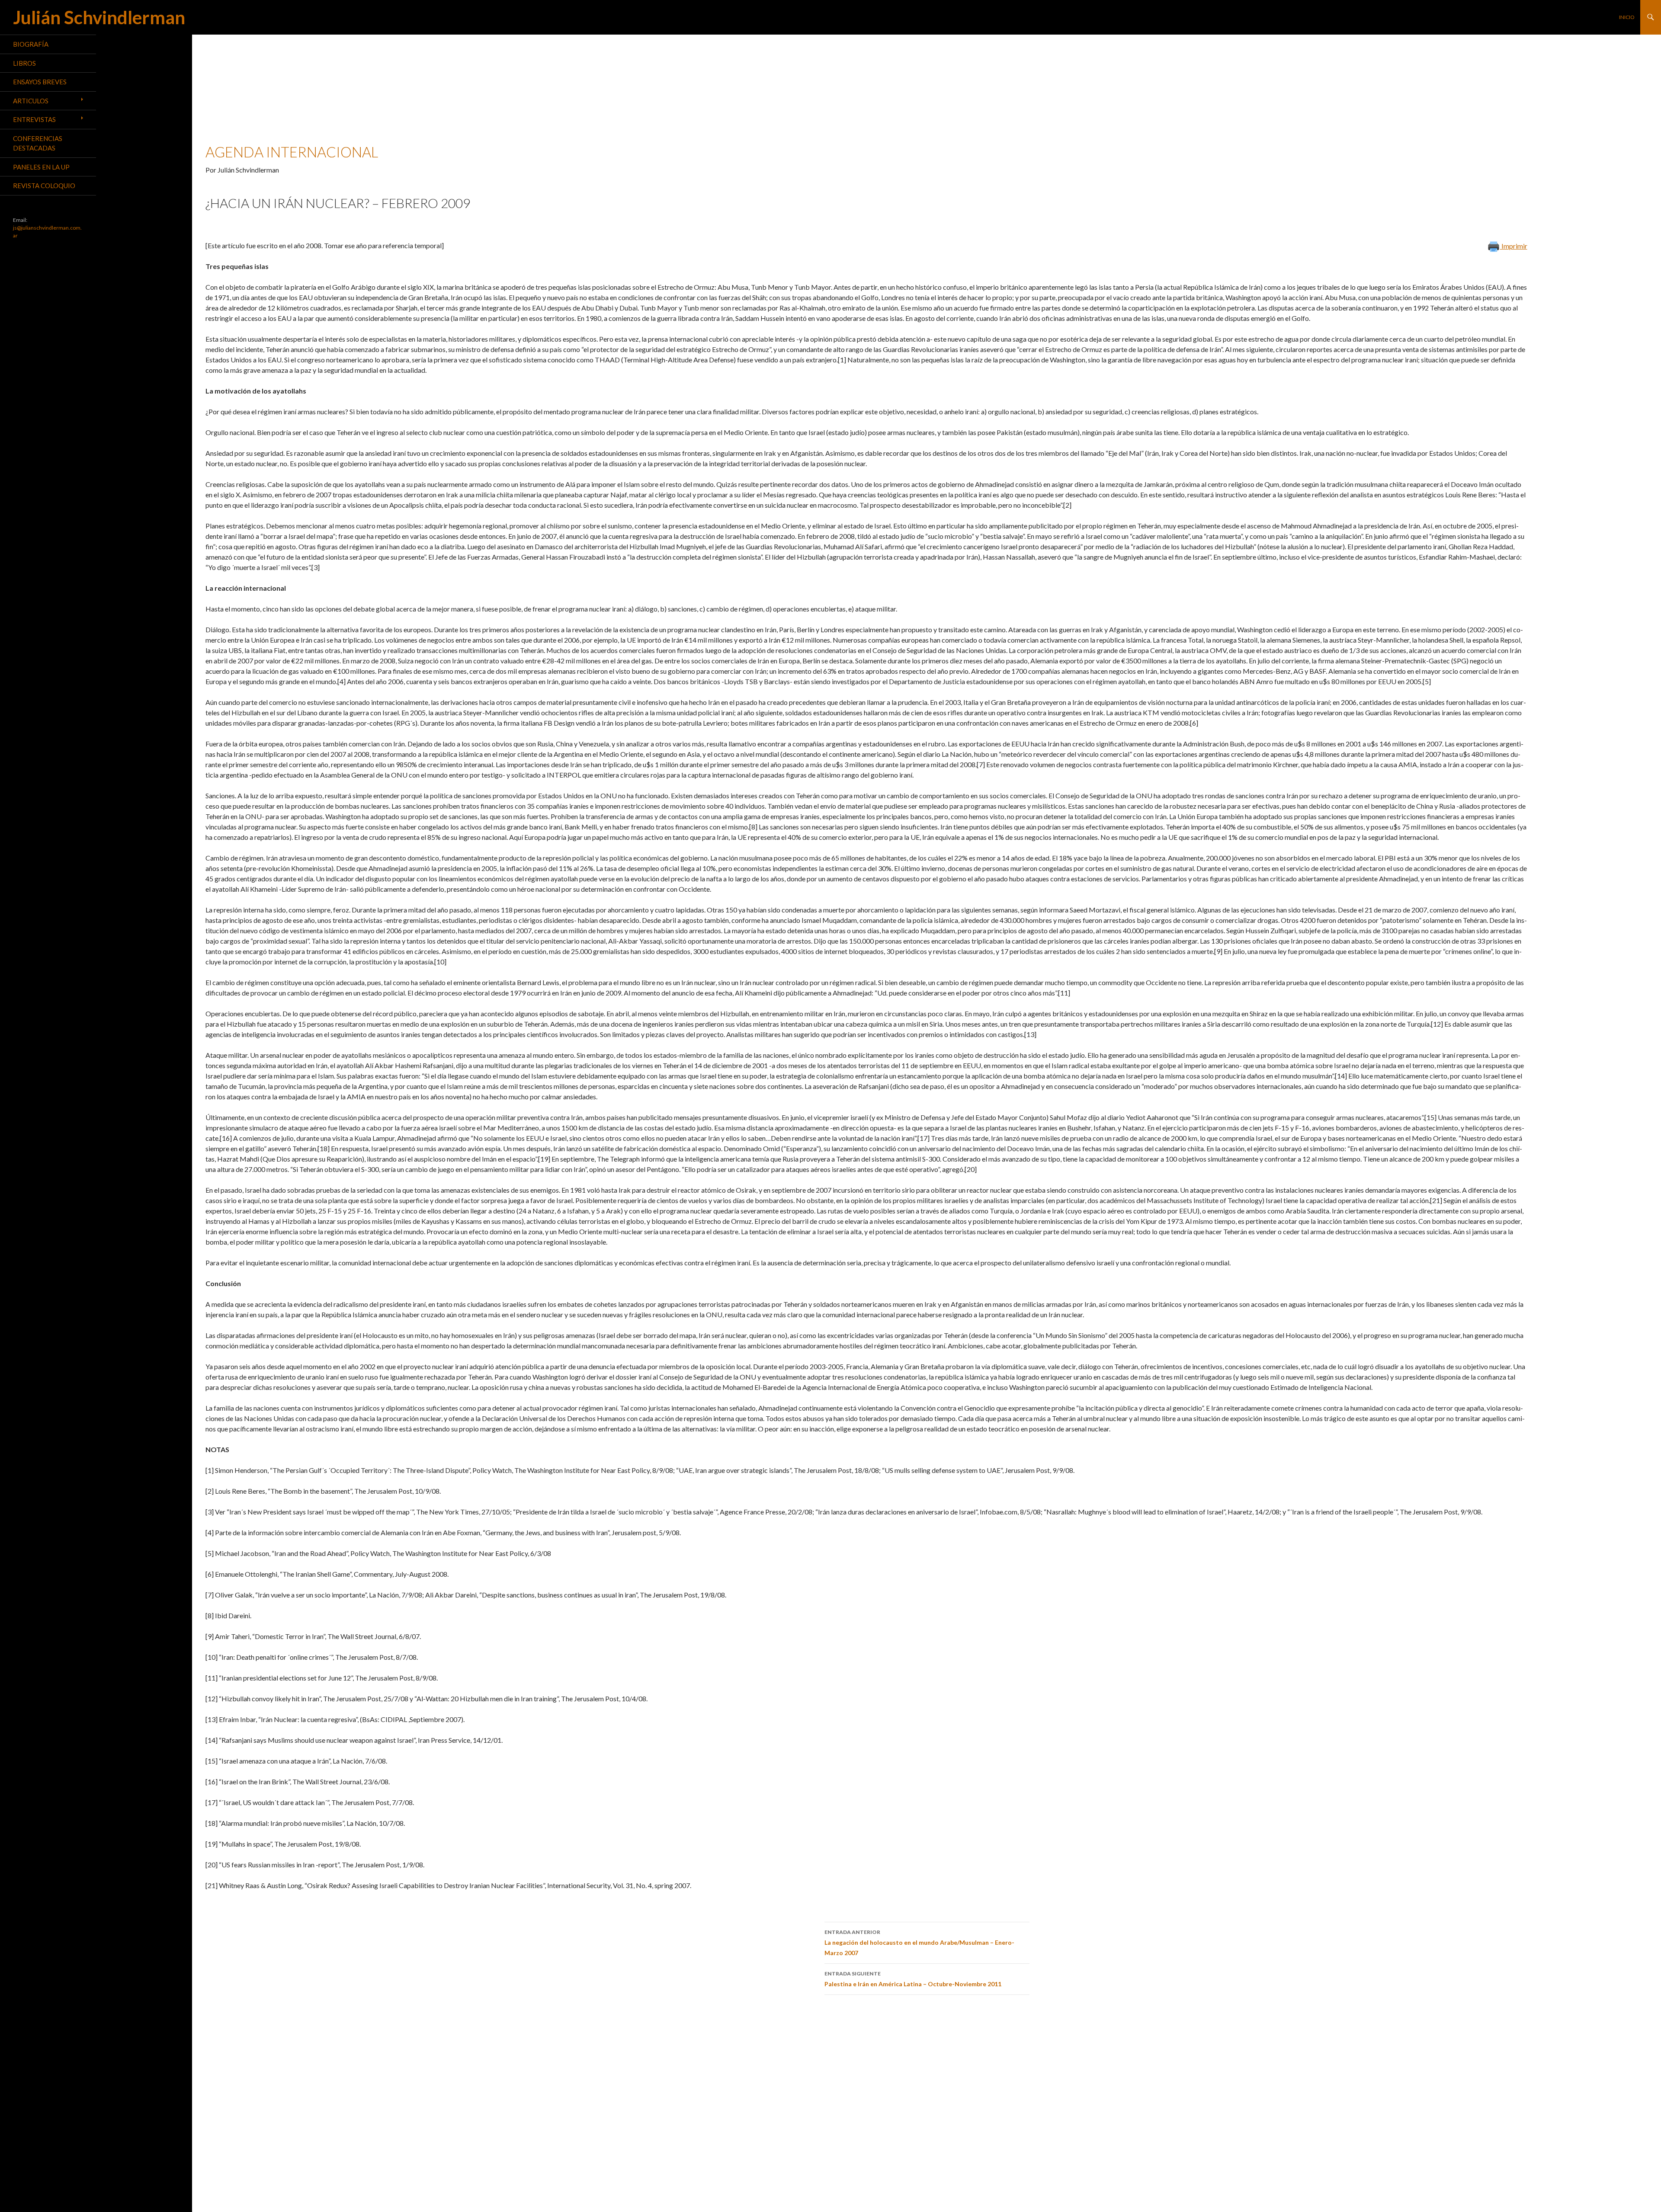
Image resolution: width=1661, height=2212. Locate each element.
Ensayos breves (40, 82)
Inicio (1627, 17)
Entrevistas (34, 119)
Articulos (31, 101)
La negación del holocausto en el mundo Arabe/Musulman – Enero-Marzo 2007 (919, 1943)
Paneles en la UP (41, 167)
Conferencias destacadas (38, 143)
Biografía (31, 44)
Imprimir (1514, 246)
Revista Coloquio (44, 186)
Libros (24, 63)
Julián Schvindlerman (99, 17)
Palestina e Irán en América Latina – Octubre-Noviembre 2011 (913, 1979)
